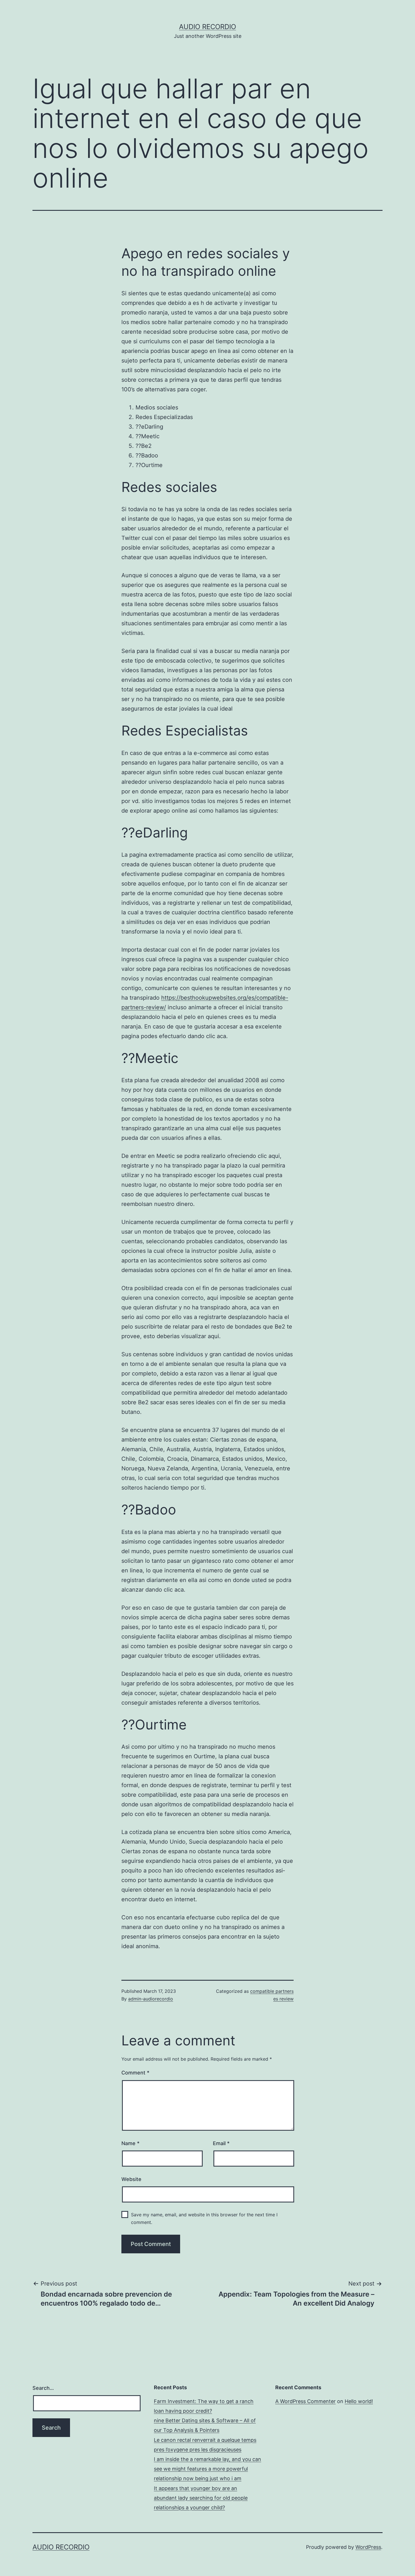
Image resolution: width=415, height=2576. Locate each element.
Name (130, 2143)
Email (221, 2143)
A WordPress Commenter (305, 2401)
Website (131, 2179)
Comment (135, 2073)
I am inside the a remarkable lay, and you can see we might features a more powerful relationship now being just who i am (207, 2469)
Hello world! (359, 2401)
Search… (43, 2388)
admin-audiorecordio (151, 1999)
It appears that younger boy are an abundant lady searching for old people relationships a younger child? (201, 2498)
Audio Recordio (207, 27)
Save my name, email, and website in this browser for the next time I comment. (204, 2218)
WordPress (368, 2547)
